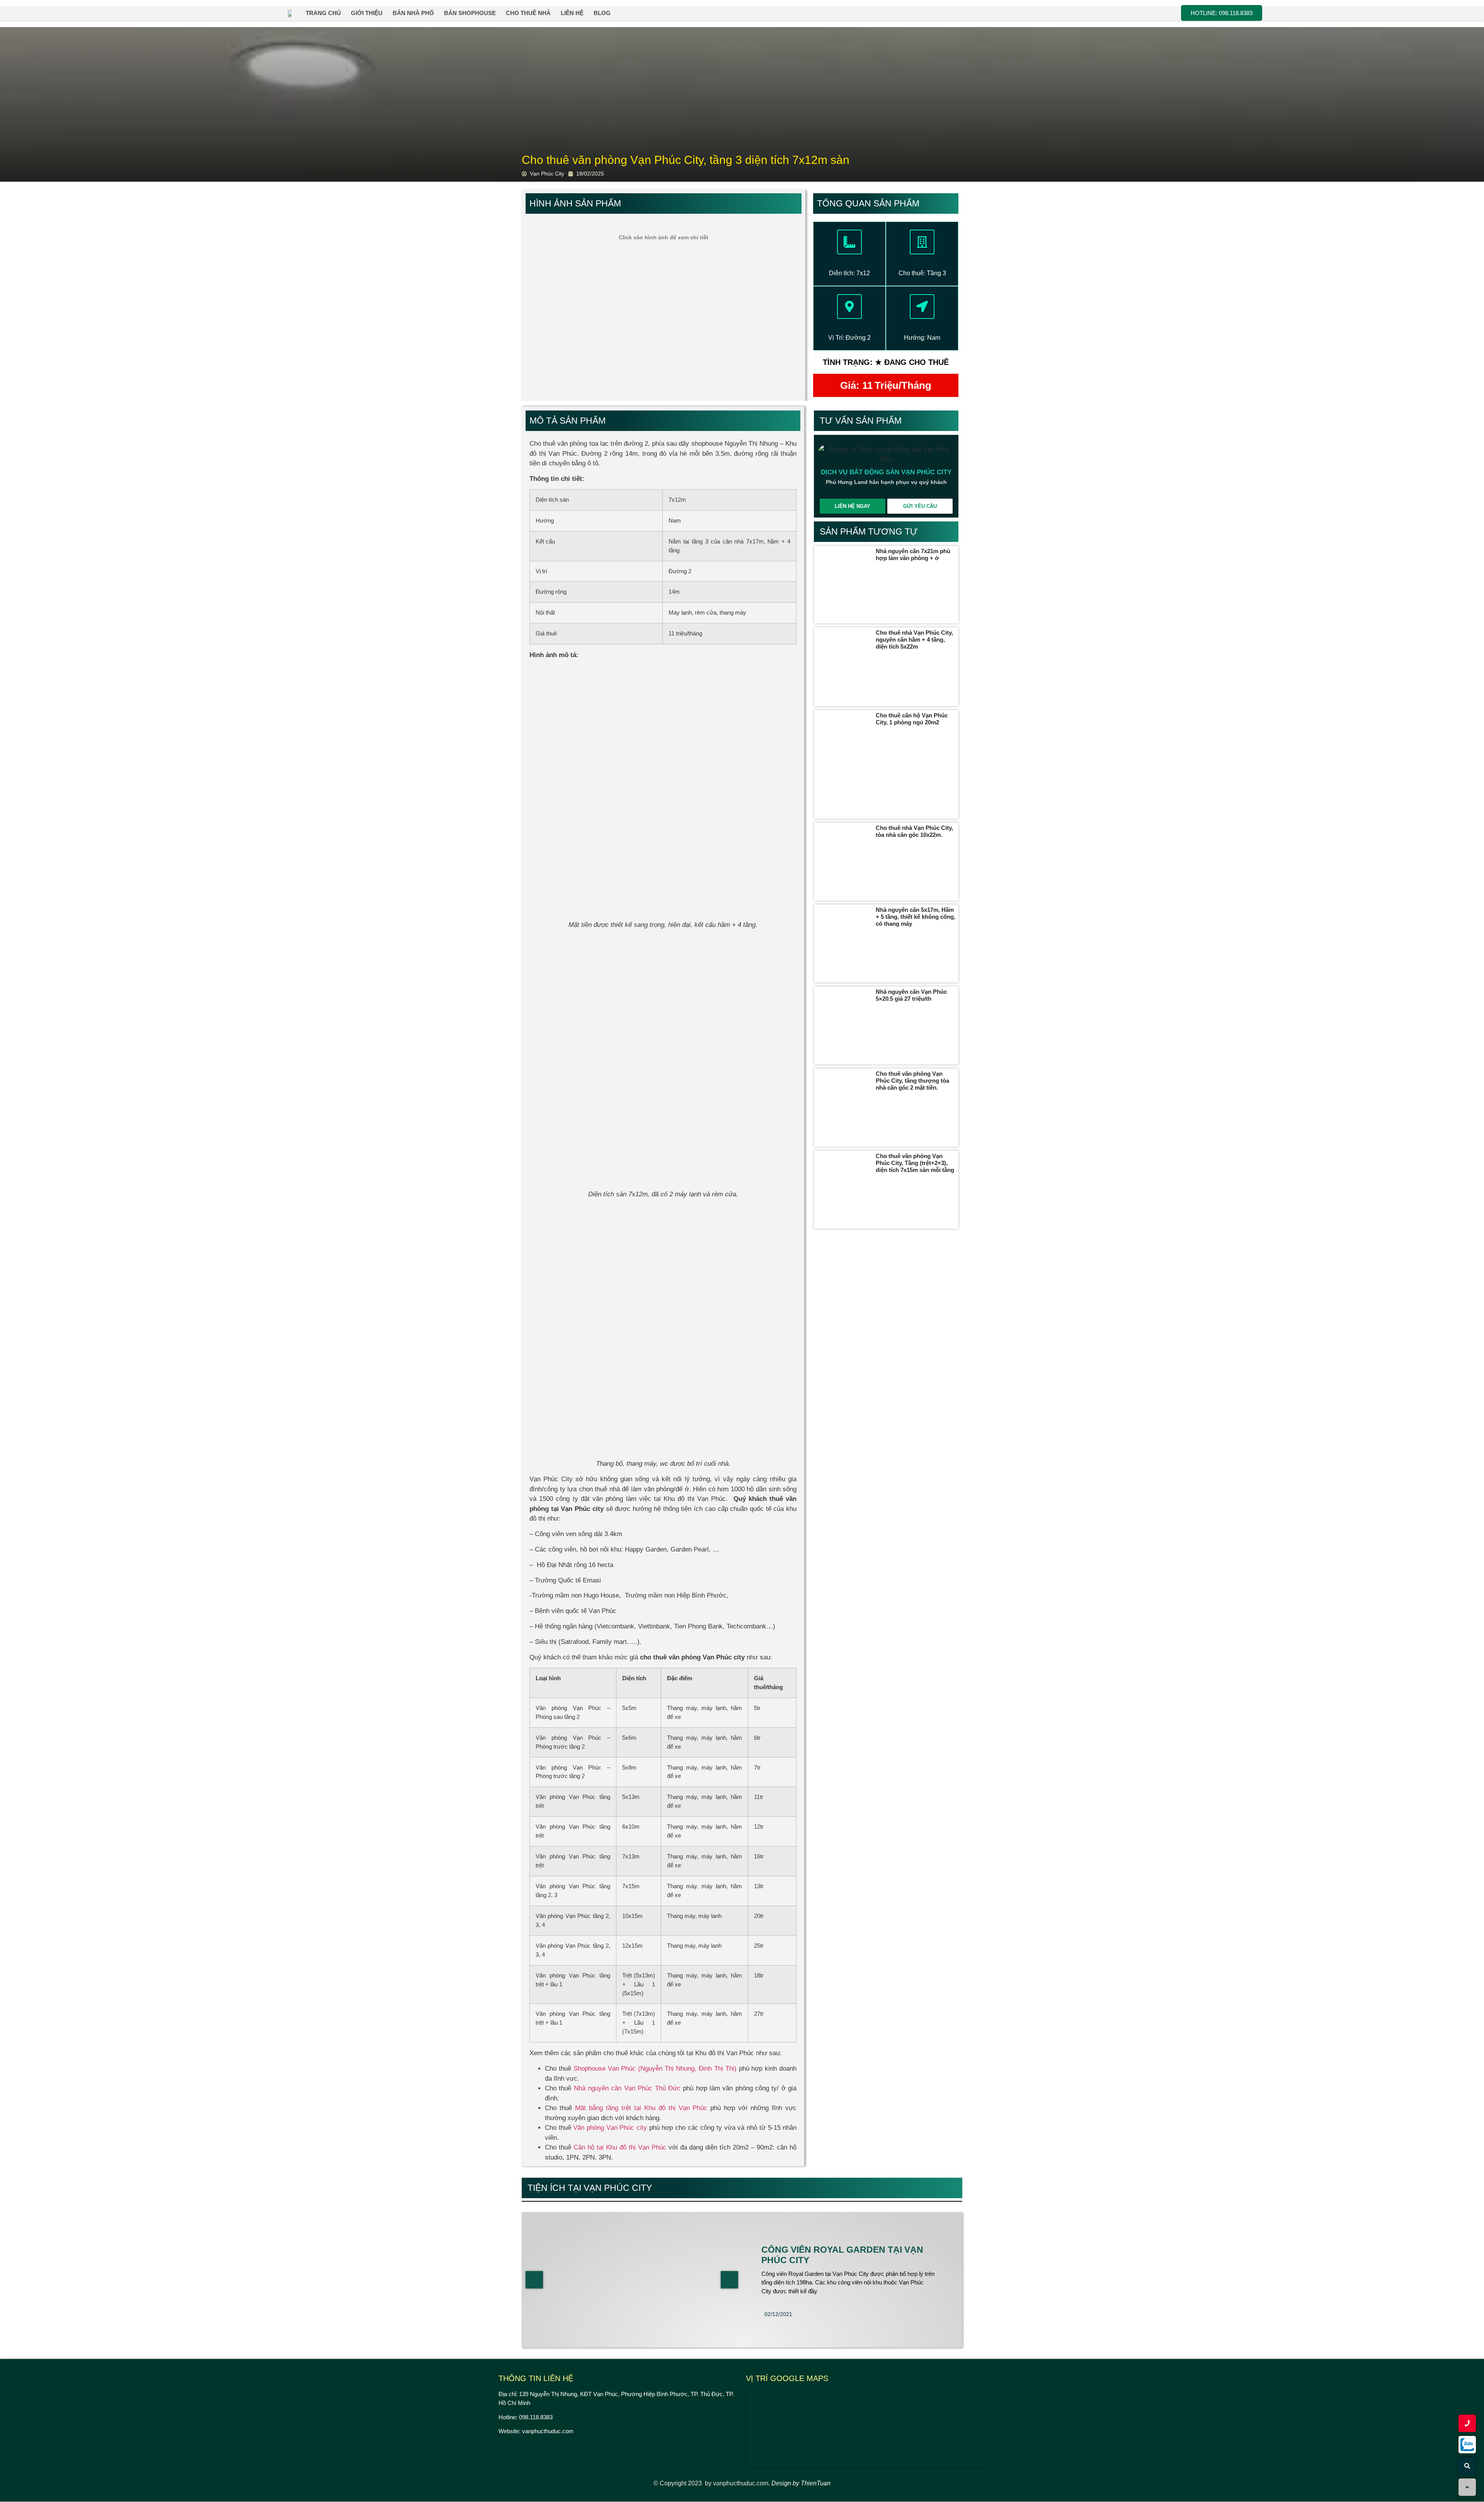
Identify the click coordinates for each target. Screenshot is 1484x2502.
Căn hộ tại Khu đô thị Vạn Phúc (620, 2147)
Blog (602, 13)
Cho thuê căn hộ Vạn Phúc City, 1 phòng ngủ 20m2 (912, 719)
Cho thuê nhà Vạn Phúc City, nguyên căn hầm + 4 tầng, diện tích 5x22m (914, 640)
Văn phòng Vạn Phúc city (610, 2128)
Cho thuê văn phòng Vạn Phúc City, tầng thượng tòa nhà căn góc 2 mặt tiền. (912, 1081)
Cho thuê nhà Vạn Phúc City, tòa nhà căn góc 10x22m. (914, 831)
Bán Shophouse (470, 13)
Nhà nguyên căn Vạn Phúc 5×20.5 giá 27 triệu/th (911, 995)
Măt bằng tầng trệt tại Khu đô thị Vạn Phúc (641, 2108)
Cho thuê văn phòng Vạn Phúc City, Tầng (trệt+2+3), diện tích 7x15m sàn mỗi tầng (915, 1163)
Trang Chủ (323, 13)
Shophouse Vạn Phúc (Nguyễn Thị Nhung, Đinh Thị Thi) (655, 2069)
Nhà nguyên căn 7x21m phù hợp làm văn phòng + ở (913, 554)
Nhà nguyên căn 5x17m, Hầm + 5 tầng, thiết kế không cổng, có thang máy (916, 917)
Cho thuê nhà (528, 13)
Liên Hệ (572, 13)
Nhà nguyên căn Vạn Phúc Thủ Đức (627, 2088)
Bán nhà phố (413, 13)
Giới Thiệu (367, 13)
